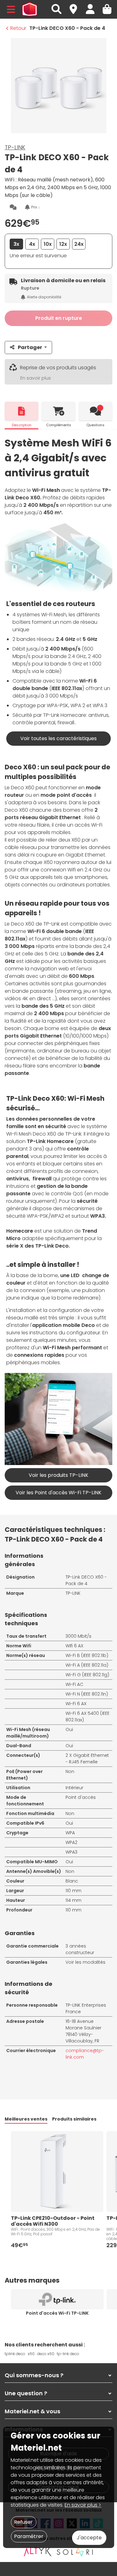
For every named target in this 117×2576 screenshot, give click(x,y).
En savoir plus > (83, 2505)
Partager (30, 347)
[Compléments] (58, 411)
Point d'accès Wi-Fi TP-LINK (57, 2313)
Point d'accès (81, 1797)
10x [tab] (48, 244)
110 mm (73, 1891)
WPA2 (71, 1842)
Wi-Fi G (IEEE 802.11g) (87, 1675)
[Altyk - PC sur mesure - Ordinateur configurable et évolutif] (38, 2552)
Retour (18, 28)
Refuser (23, 2522)
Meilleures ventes (26, 2119)
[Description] (22, 411)
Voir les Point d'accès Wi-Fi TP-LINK (58, 1493)
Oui (69, 1729)
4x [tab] (32, 244)
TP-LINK (15, 147)
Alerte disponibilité (44, 297)
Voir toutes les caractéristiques (58, 738)
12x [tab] (63, 244)
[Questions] (95, 411)
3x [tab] (16, 244)
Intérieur (74, 1788)
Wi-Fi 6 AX (76, 1704)
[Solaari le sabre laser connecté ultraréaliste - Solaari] (75, 2552)
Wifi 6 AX (74, 1646)
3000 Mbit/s (78, 1636)
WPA (70, 1833)
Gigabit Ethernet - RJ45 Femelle (87, 1759)
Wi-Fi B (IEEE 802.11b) (87, 1655)
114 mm (73, 1900)
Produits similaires (74, 2119)
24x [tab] (79, 244)
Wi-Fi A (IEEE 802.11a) (87, 1665)
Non (70, 1771)
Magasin (76, 6)
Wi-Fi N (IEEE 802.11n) (87, 1694)
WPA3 (71, 1852)
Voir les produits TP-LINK (58, 1475)
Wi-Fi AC (74, 1684)
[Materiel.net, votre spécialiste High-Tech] (30, 9)
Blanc (72, 1881)
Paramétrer (29, 2536)
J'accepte (89, 2538)
